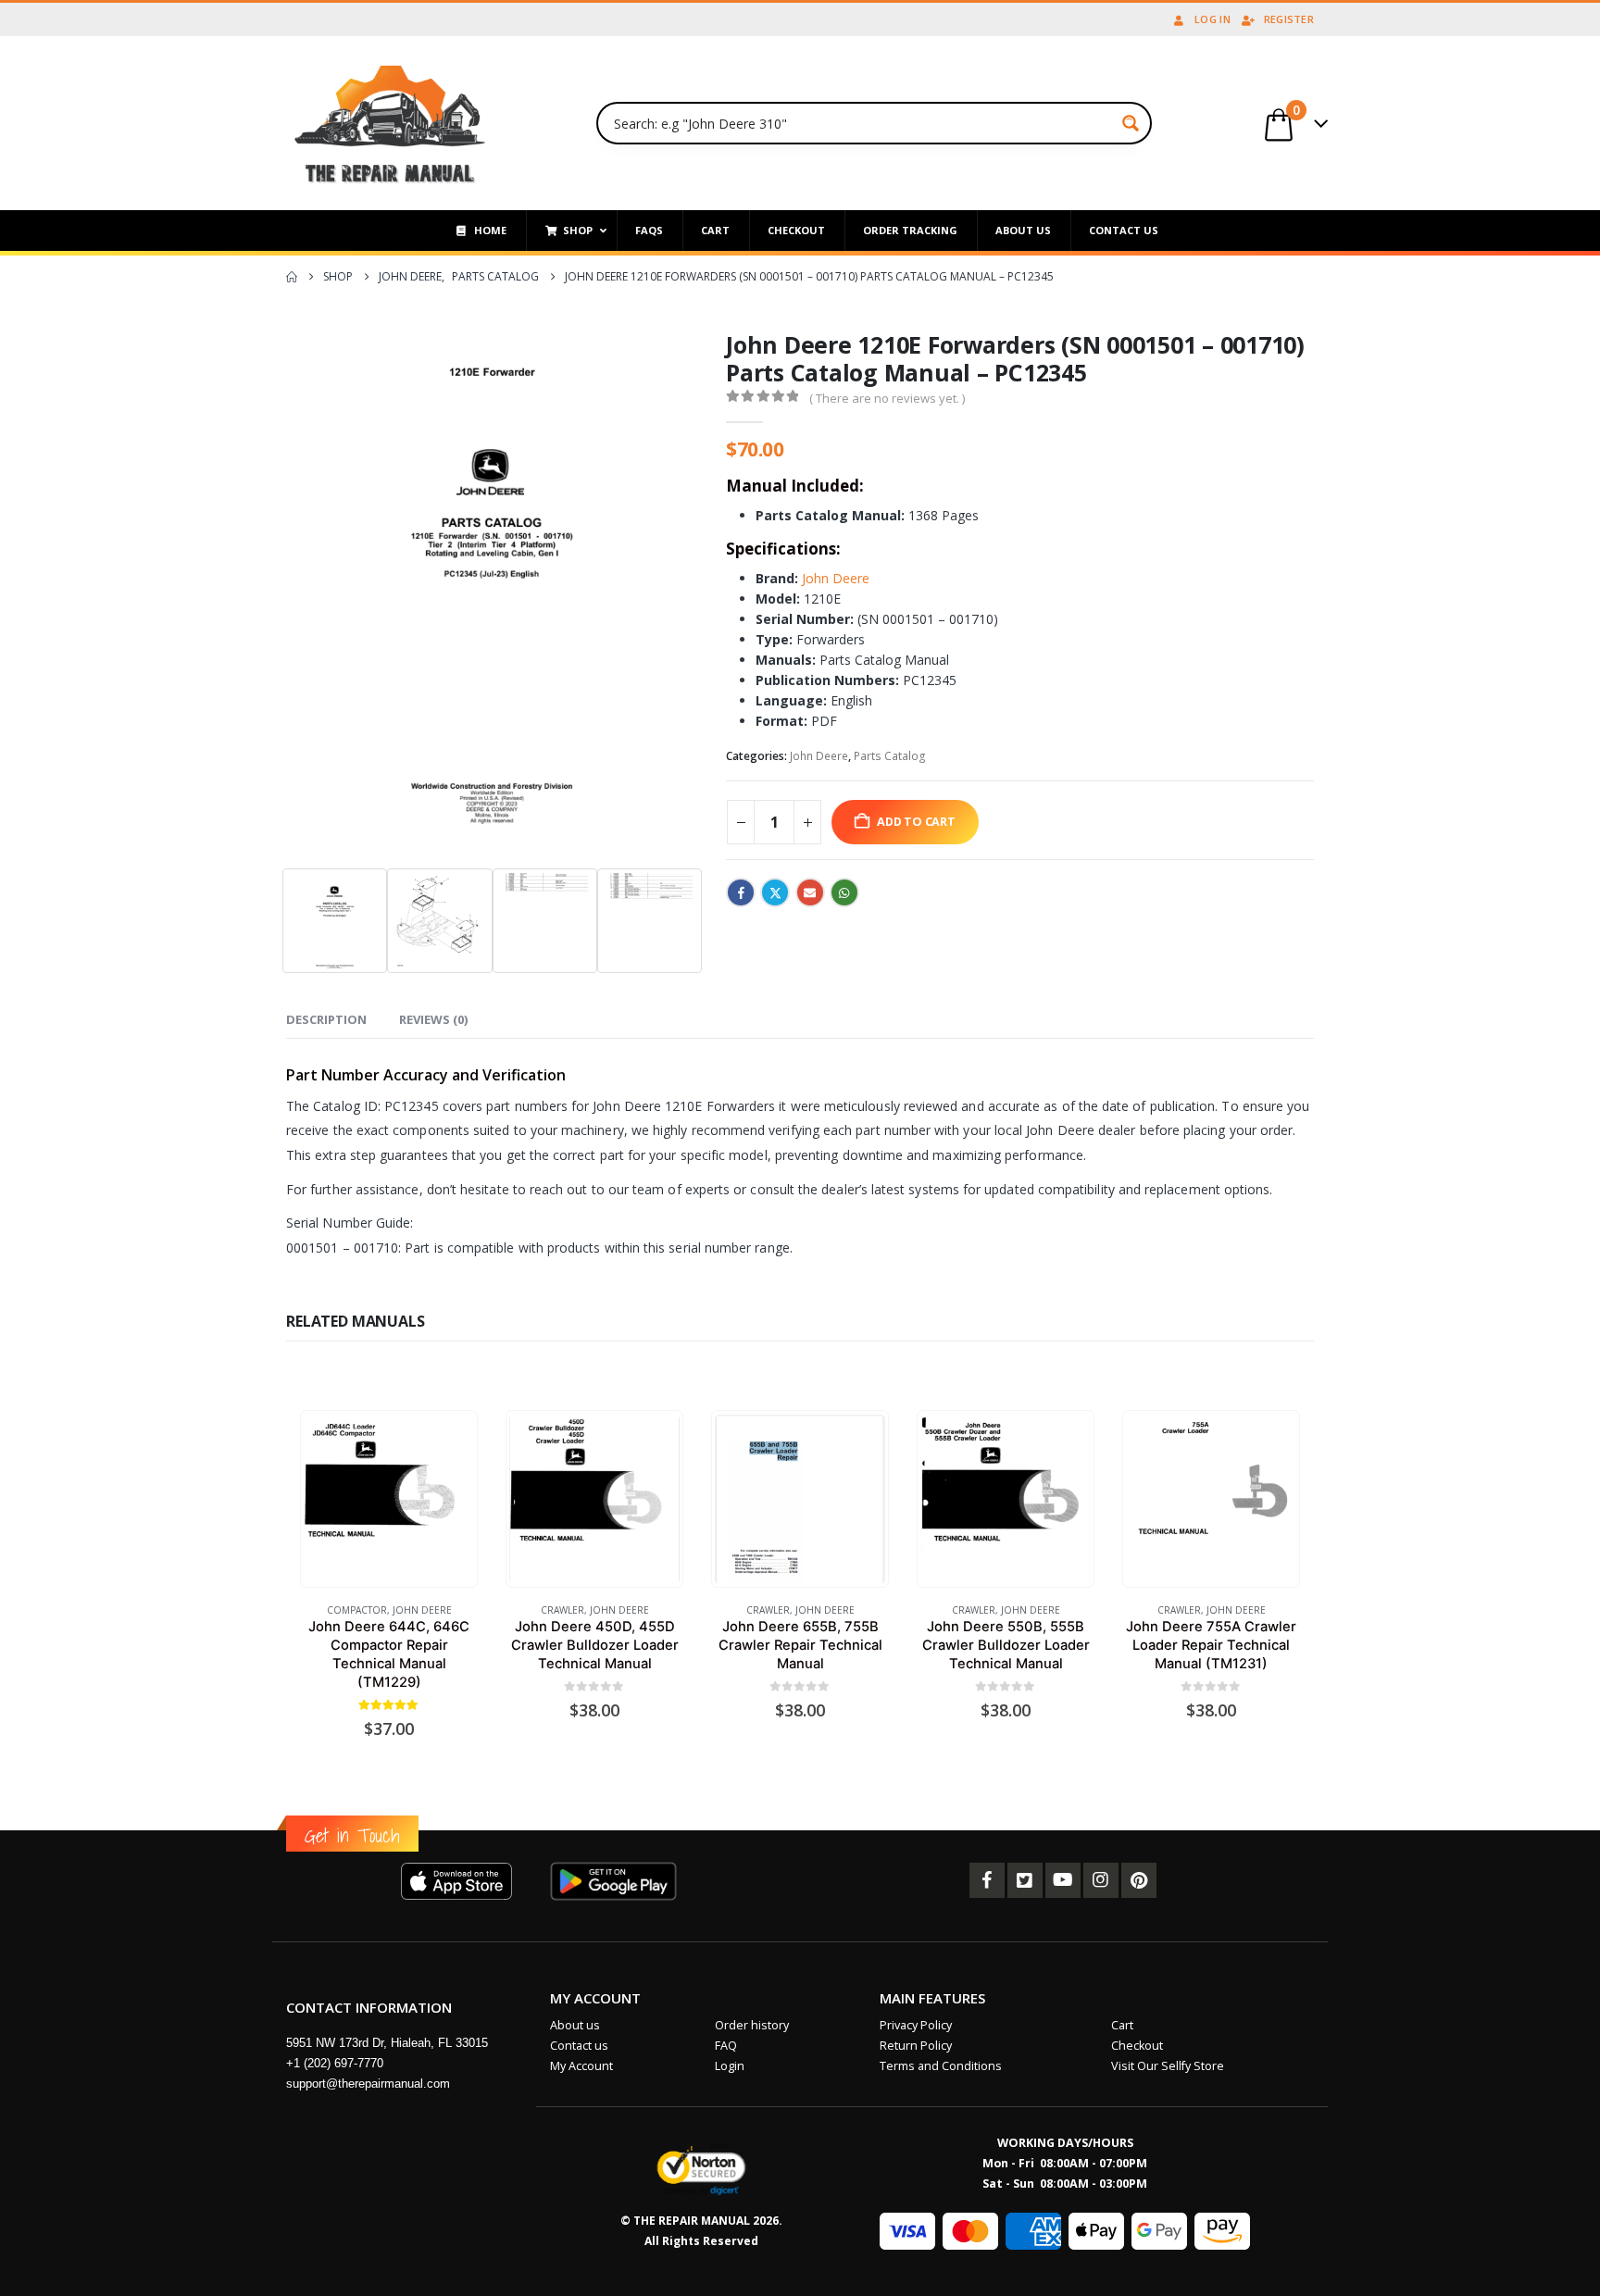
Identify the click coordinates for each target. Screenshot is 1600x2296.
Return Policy (916, 2046)
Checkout (1137, 2046)
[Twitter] (1025, 1880)
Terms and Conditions (941, 2066)
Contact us (579, 2046)
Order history (752, 2025)
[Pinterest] (1139, 1880)
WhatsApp (844, 892)
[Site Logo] (390, 123)
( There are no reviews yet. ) (887, 398)
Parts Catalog (890, 756)
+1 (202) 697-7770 (335, 2063)
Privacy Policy (916, 2025)
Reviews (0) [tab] (433, 1019)
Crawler (562, 1610)
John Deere (834, 578)
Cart (1122, 2025)
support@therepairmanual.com (368, 2084)
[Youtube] (1063, 1880)
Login (730, 2066)
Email (810, 892)
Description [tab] (326, 1019)
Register (1289, 19)
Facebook (741, 892)
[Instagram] (1101, 1880)
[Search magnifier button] (1131, 123)
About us (575, 2025)
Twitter (775, 892)
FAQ (726, 2046)
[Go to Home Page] (292, 277)
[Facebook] (987, 1880)
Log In (1212, 19)
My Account (581, 2066)
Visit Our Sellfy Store (1168, 2066)
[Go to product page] (388, 1499)
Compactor (357, 1610)
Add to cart (916, 822)
